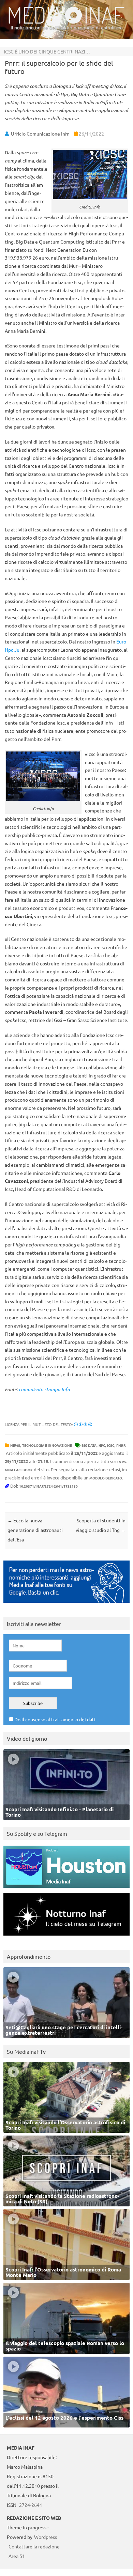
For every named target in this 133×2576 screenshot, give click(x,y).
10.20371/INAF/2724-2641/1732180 (48, 1486)
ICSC (111, 1445)
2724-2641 (31, 2505)
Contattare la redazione (34, 2546)
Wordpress (46, 2537)
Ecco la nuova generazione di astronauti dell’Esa (35, 1530)
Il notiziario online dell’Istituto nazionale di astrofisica (67, 28)
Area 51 (17, 2556)
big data (89, 1445)
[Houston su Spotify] (66, 1889)
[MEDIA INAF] (66, 22)
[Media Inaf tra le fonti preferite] (66, 1604)
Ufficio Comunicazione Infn (40, 134)
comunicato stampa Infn (44, 1389)
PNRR (121, 1445)
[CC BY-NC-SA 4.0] (83, 1424)
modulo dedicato (106, 1478)
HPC (102, 1445)
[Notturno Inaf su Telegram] (66, 1937)
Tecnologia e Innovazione (47, 1445)
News (15, 1445)
